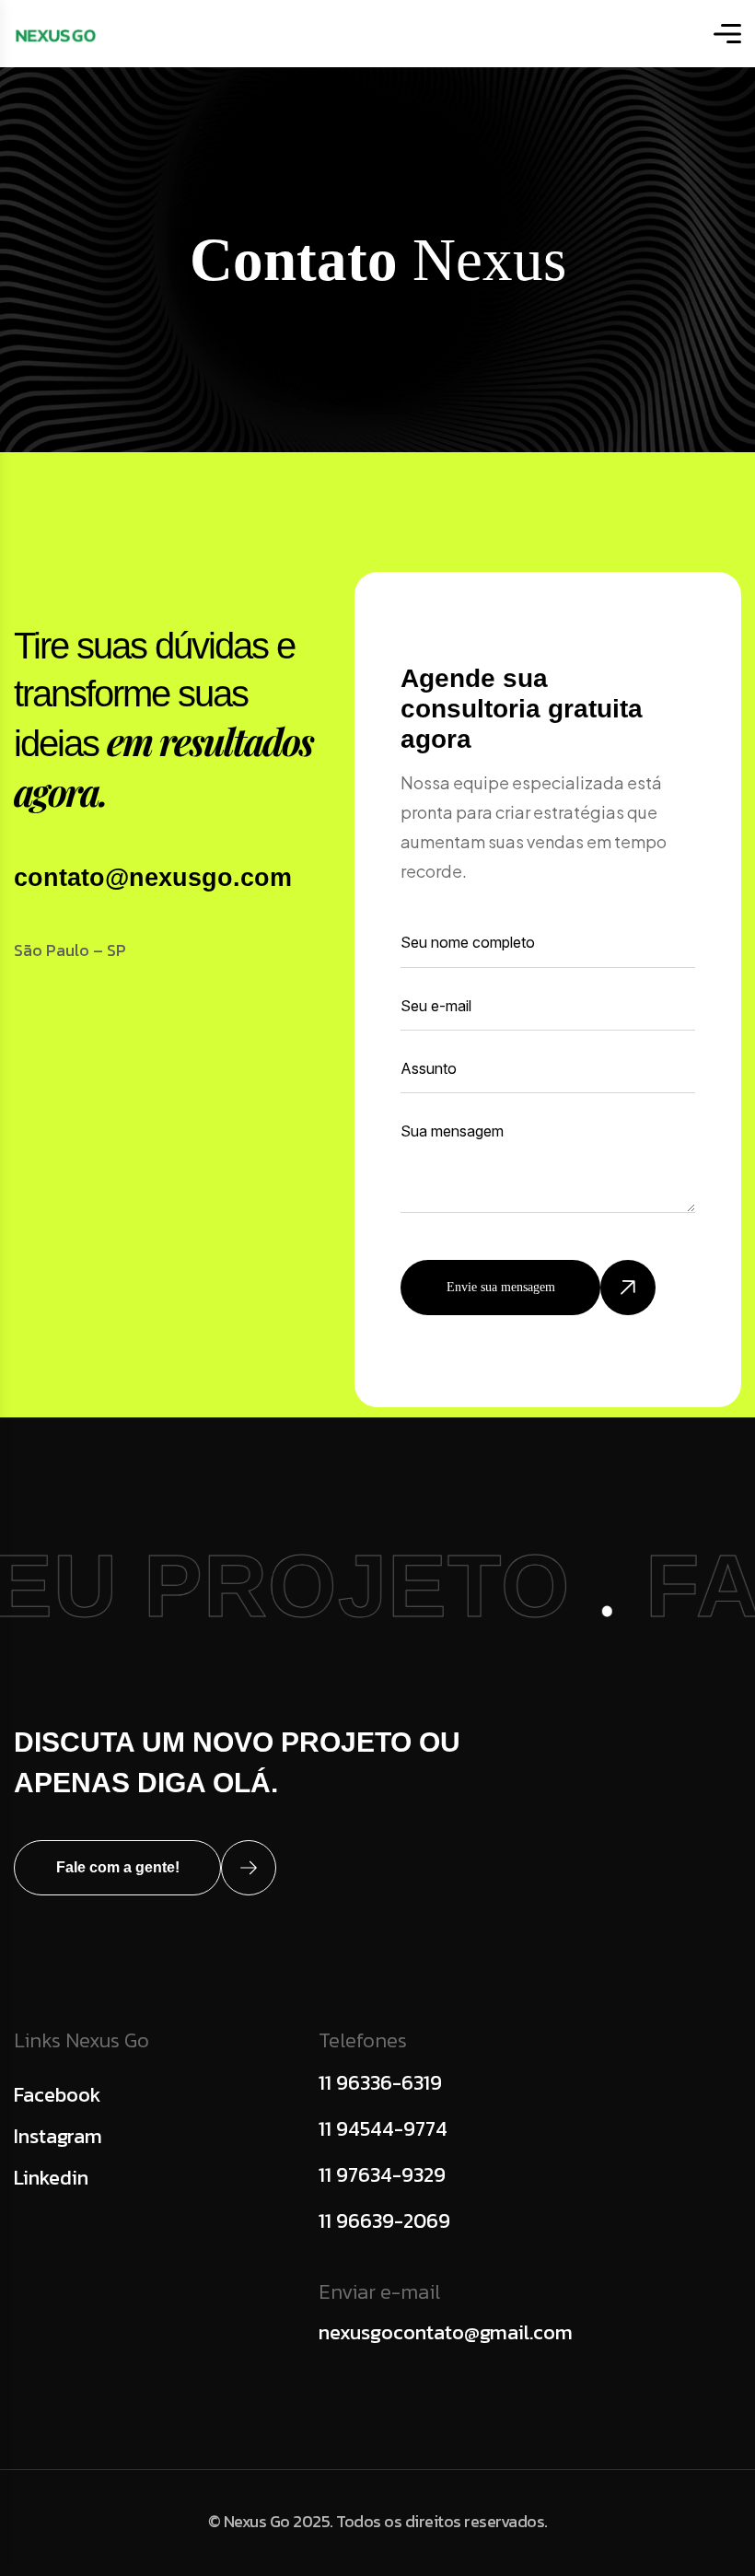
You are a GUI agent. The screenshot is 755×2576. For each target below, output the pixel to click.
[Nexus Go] (56, 34)
